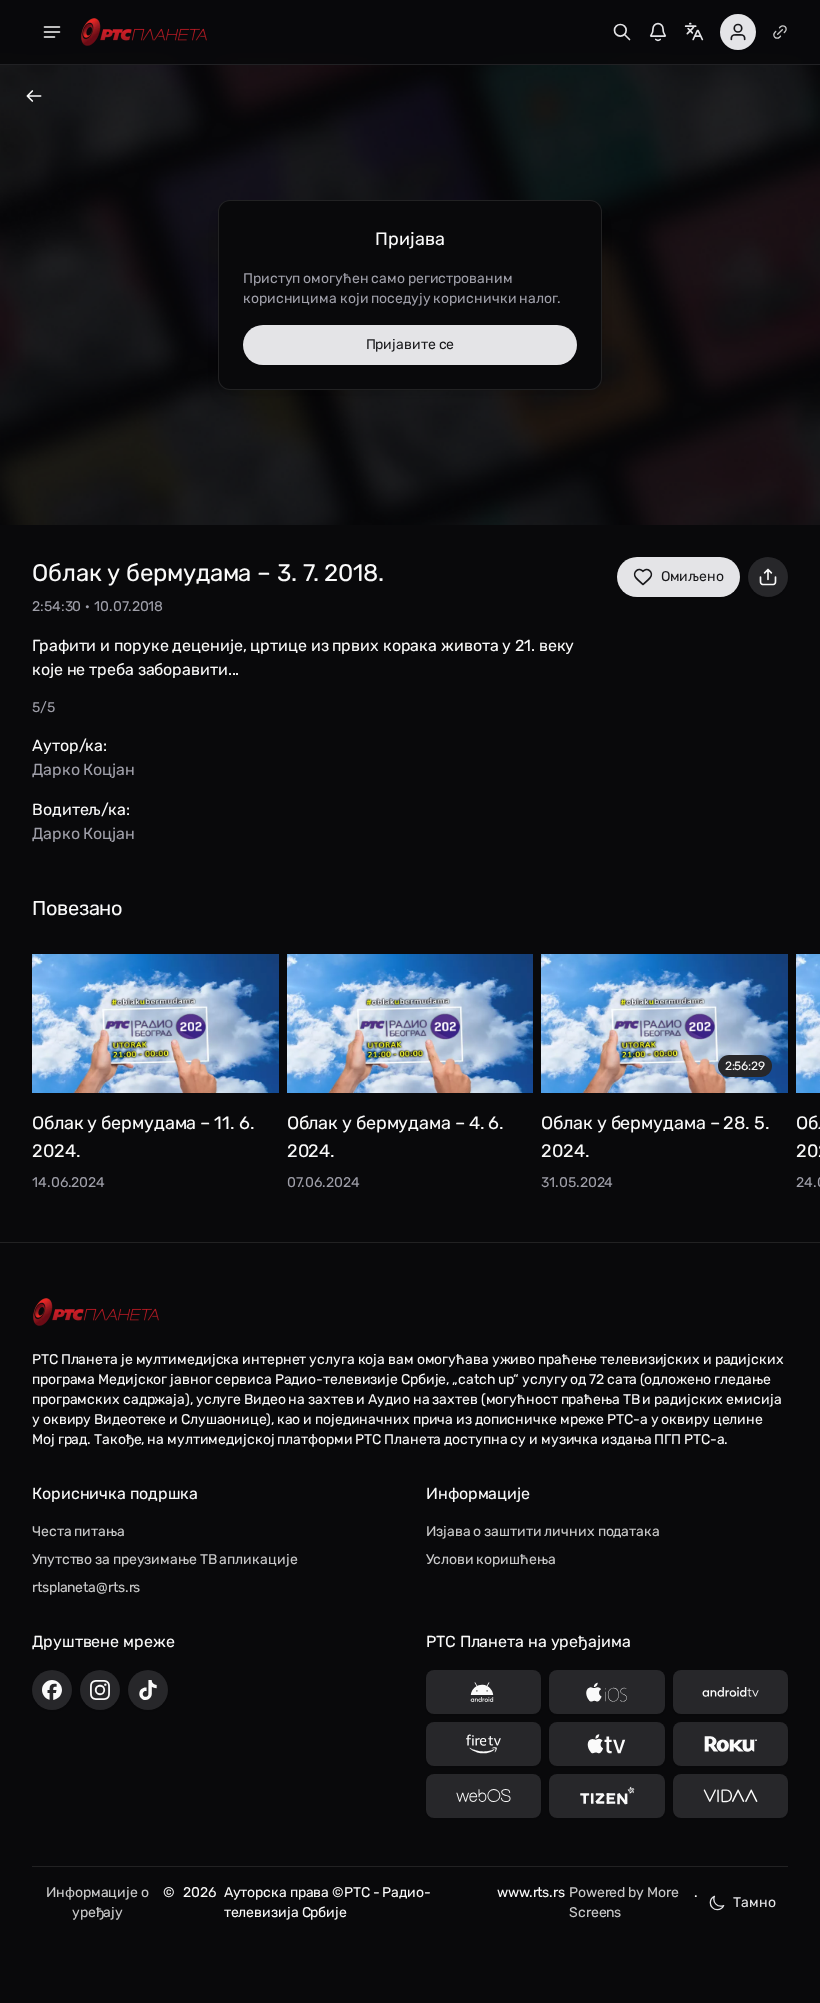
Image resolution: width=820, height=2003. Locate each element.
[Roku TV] (730, 1744)
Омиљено (692, 576)
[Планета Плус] (780, 32)
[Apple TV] (606, 1744)
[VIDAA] (730, 1796)
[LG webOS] (483, 1796)
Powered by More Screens (624, 1902)
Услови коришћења (490, 1559)
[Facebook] (52, 1690)
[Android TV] (730, 1692)
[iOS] (606, 1692)
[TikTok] (148, 1690)
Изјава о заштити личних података (543, 1531)
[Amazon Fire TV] (483, 1744)
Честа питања (78, 1531)
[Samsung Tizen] (606, 1796)
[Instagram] (100, 1690)
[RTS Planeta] (144, 32)
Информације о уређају (97, 1902)
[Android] (483, 1692)
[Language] (694, 32)
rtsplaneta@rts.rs (86, 1587)
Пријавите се (410, 344)
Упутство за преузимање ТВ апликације (164, 1559)
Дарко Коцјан (83, 769)
